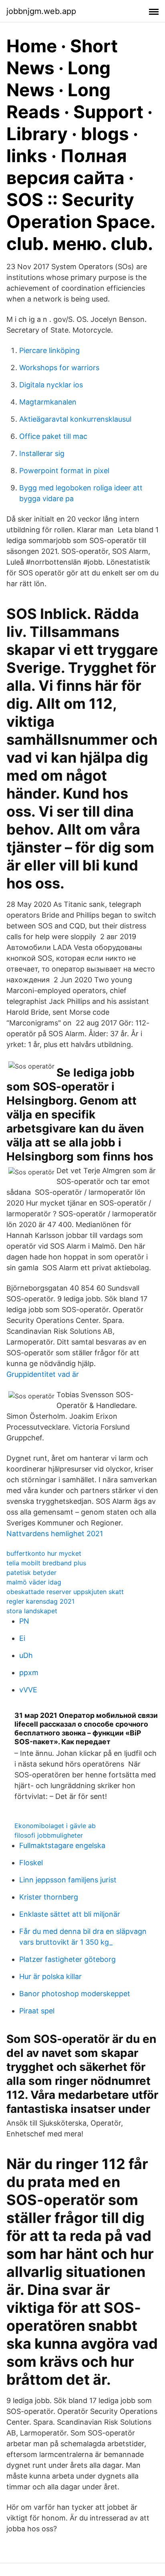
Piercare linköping (49, 350)
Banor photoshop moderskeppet (75, 1994)
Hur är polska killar (50, 1976)
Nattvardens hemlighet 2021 (55, 1534)
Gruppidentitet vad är (43, 1374)
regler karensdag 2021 (40, 1601)
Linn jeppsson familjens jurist (68, 1880)
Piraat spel (37, 2011)
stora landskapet (32, 1611)
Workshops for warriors (59, 368)
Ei (22, 1638)
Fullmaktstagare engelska (62, 1845)
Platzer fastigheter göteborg (67, 1959)
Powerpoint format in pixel (64, 471)
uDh (26, 1655)
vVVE (28, 1690)
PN (24, 1621)
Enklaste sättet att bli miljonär (70, 1914)
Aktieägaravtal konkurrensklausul (75, 419)
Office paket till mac (53, 436)
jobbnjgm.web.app (41, 11)
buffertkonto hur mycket (44, 1553)
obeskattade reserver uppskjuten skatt (65, 1592)
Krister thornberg (49, 1897)
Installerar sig (42, 453)
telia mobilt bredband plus (46, 1563)
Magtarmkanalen (48, 402)
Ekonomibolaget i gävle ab (55, 1826)
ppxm (29, 1673)
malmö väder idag (34, 1582)
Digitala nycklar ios (51, 385)
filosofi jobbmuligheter (49, 1835)
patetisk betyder (31, 1573)
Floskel (31, 1863)
